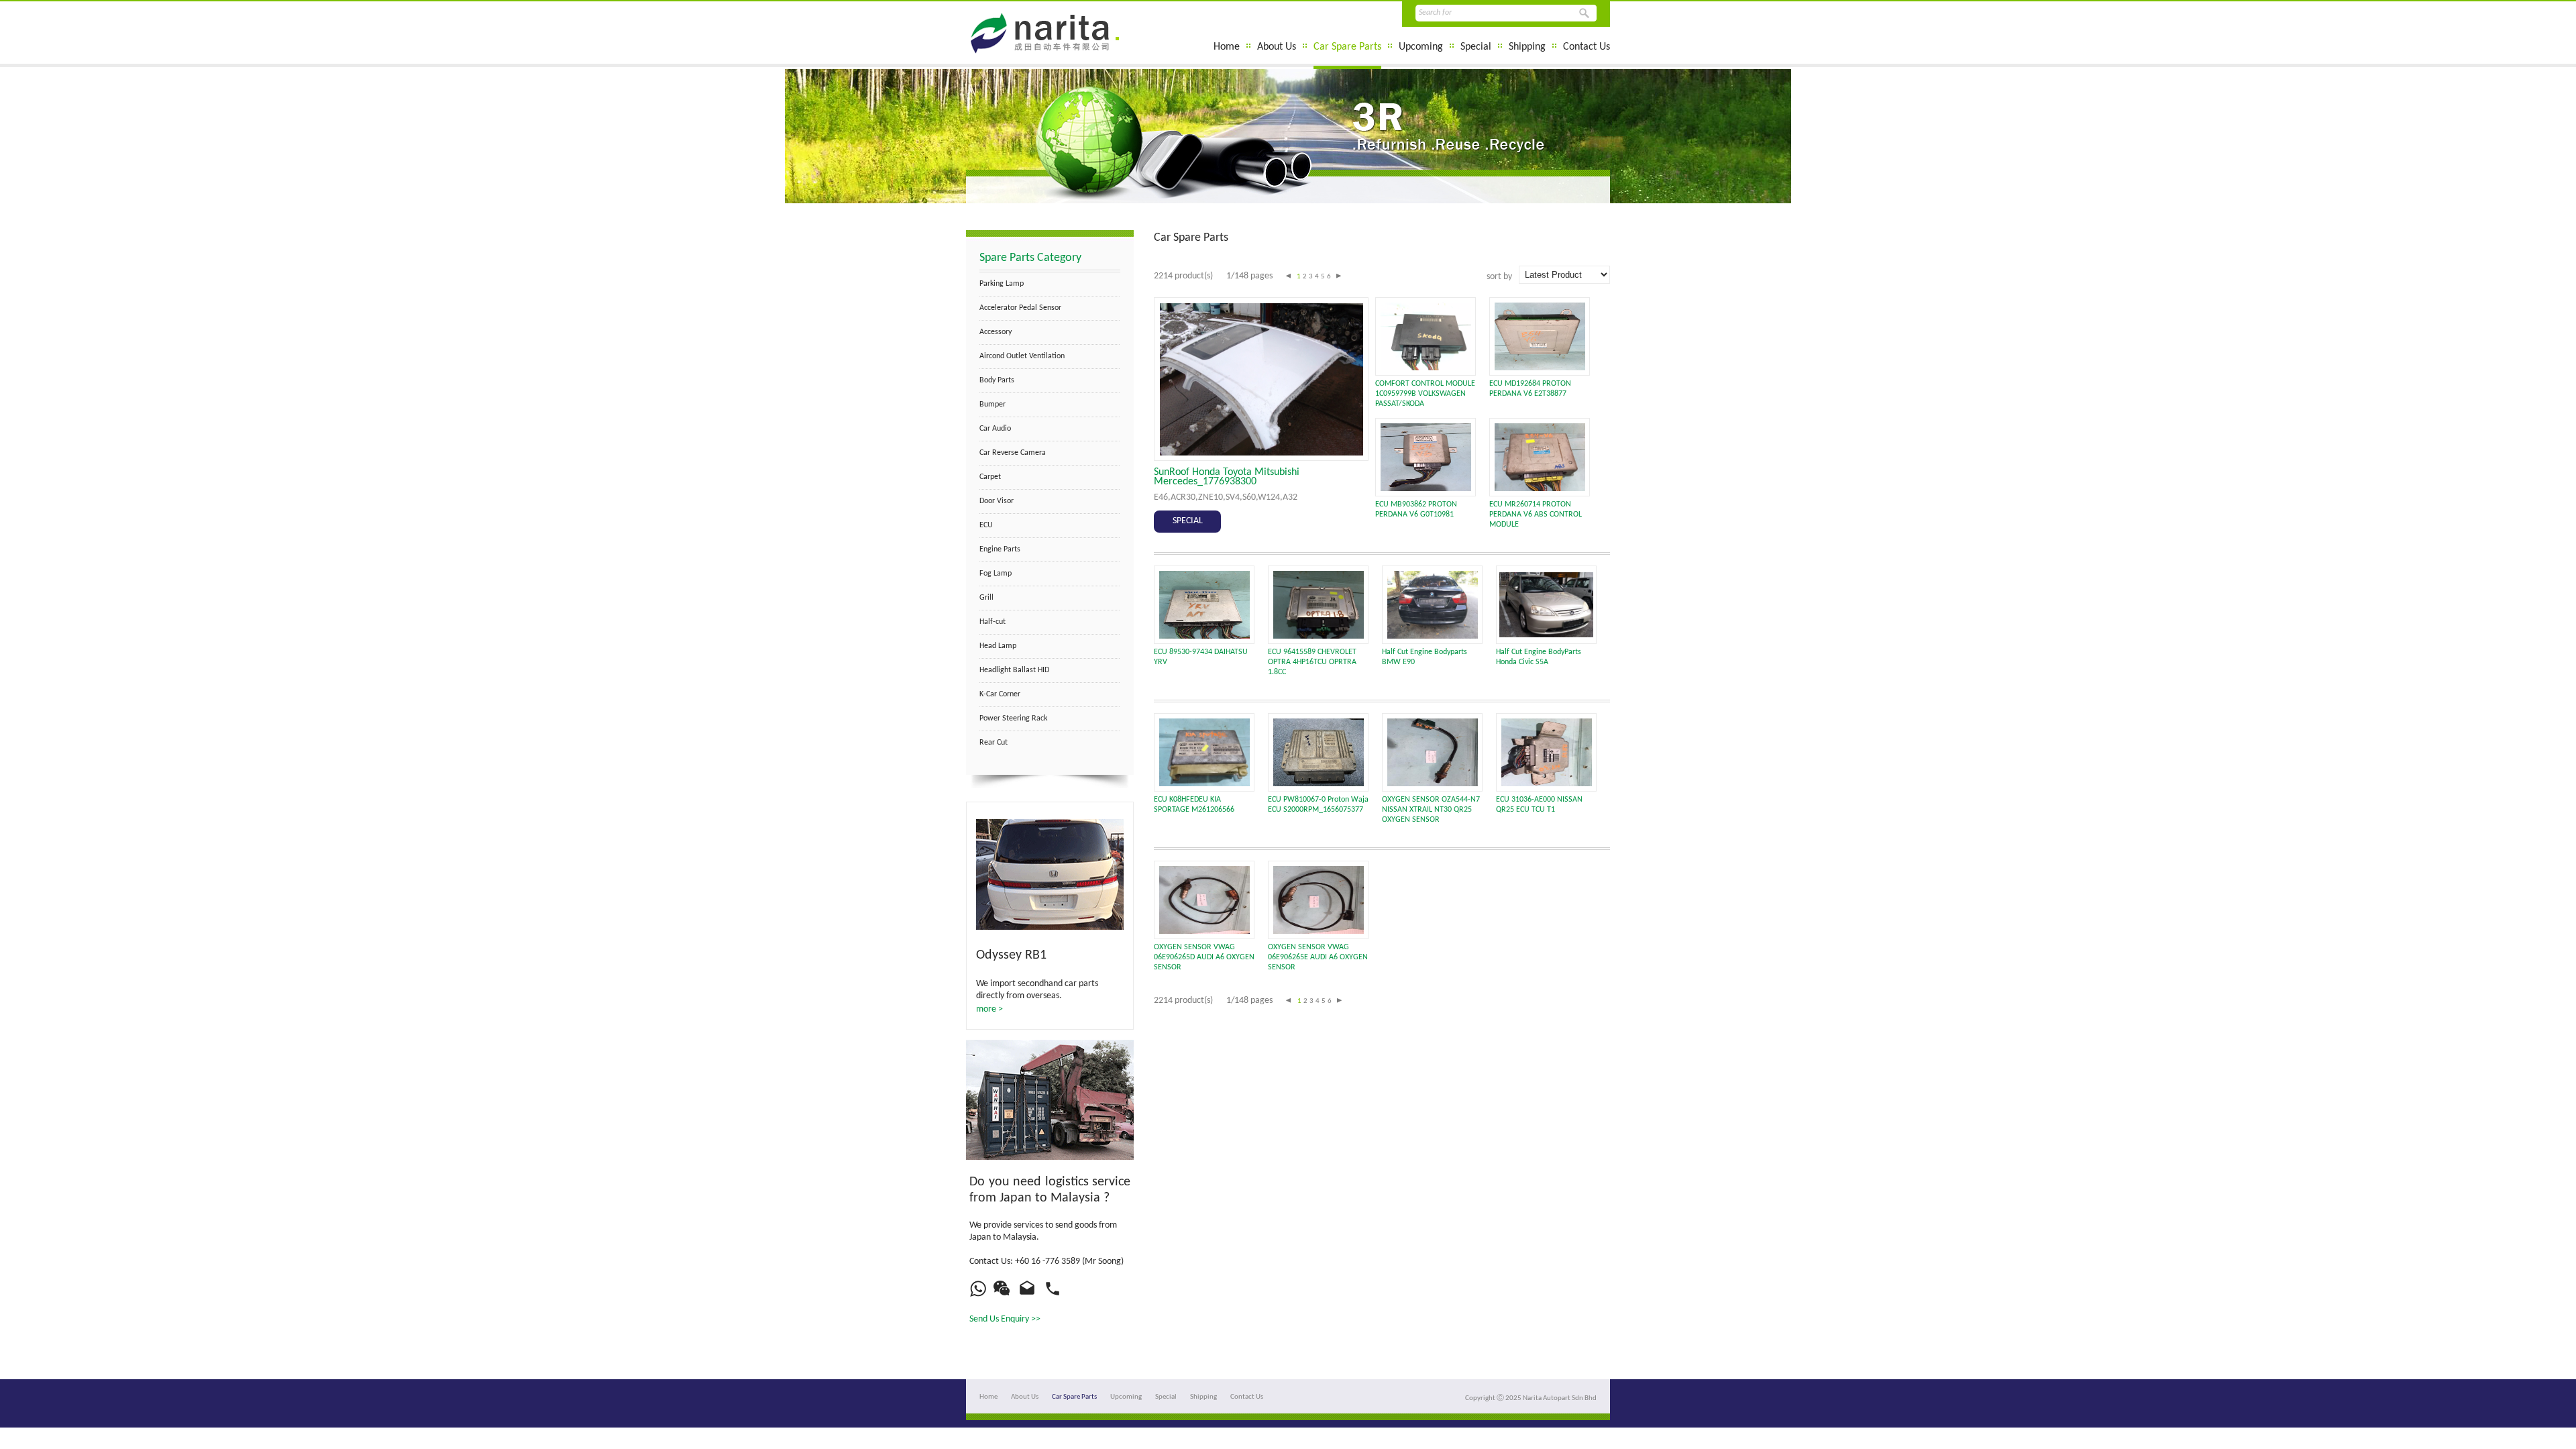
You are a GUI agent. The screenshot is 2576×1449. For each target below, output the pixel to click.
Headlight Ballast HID (1014, 670)
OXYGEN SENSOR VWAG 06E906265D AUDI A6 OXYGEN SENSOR (1204, 957)
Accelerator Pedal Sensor (1020, 308)
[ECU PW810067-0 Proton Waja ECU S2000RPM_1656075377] (1319, 784)
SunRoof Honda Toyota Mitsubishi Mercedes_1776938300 (1227, 477)
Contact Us (1587, 47)
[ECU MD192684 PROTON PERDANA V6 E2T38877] (1540, 368)
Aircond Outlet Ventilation (1022, 356)
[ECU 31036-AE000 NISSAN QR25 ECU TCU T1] (1547, 784)
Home (1227, 47)
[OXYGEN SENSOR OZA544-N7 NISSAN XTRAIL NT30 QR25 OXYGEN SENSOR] (1433, 784)
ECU (986, 525)
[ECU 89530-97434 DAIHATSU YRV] (1204, 636)
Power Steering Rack (1013, 718)
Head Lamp (998, 646)
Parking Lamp (1002, 284)
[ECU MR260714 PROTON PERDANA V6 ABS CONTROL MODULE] (1540, 489)
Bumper (992, 405)
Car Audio (995, 429)
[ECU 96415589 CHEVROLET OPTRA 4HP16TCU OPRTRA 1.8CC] (1319, 636)
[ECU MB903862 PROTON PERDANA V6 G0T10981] (1426, 489)
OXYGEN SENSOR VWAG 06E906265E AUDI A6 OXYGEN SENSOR (1318, 957)
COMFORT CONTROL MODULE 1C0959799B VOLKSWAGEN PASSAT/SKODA (1425, 394)
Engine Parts (1000, 549)
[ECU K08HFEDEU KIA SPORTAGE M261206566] (1204, 784)
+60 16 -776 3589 (1048, 1262)
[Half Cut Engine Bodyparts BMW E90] (1433, 636)
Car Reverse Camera (1013, 453)
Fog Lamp (996, 574)
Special (1476, 47)
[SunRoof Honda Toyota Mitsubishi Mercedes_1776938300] (1262, 453)
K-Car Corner (1000, 694)
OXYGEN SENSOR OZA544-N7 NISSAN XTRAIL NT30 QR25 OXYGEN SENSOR (1431, 810)
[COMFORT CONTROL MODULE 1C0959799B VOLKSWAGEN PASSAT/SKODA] (1426, 368)
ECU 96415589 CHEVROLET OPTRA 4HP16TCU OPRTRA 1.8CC (1312, 662)
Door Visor (997, 501)
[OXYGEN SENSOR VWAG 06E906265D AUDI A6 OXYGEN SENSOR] (1204, 931)
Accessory (996, 332)
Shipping (1527, 47)
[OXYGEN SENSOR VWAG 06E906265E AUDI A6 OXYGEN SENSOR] (1319, 931)
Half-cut (992, 622)
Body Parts (997, 380)
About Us (1277, 47)
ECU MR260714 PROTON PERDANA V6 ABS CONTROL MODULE (1536, 515)
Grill (986, 598)
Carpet (990, 477)
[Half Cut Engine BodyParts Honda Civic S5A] (1546, 635)
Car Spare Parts (1347, 47)
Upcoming (1421, 47)
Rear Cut (994, 743)
